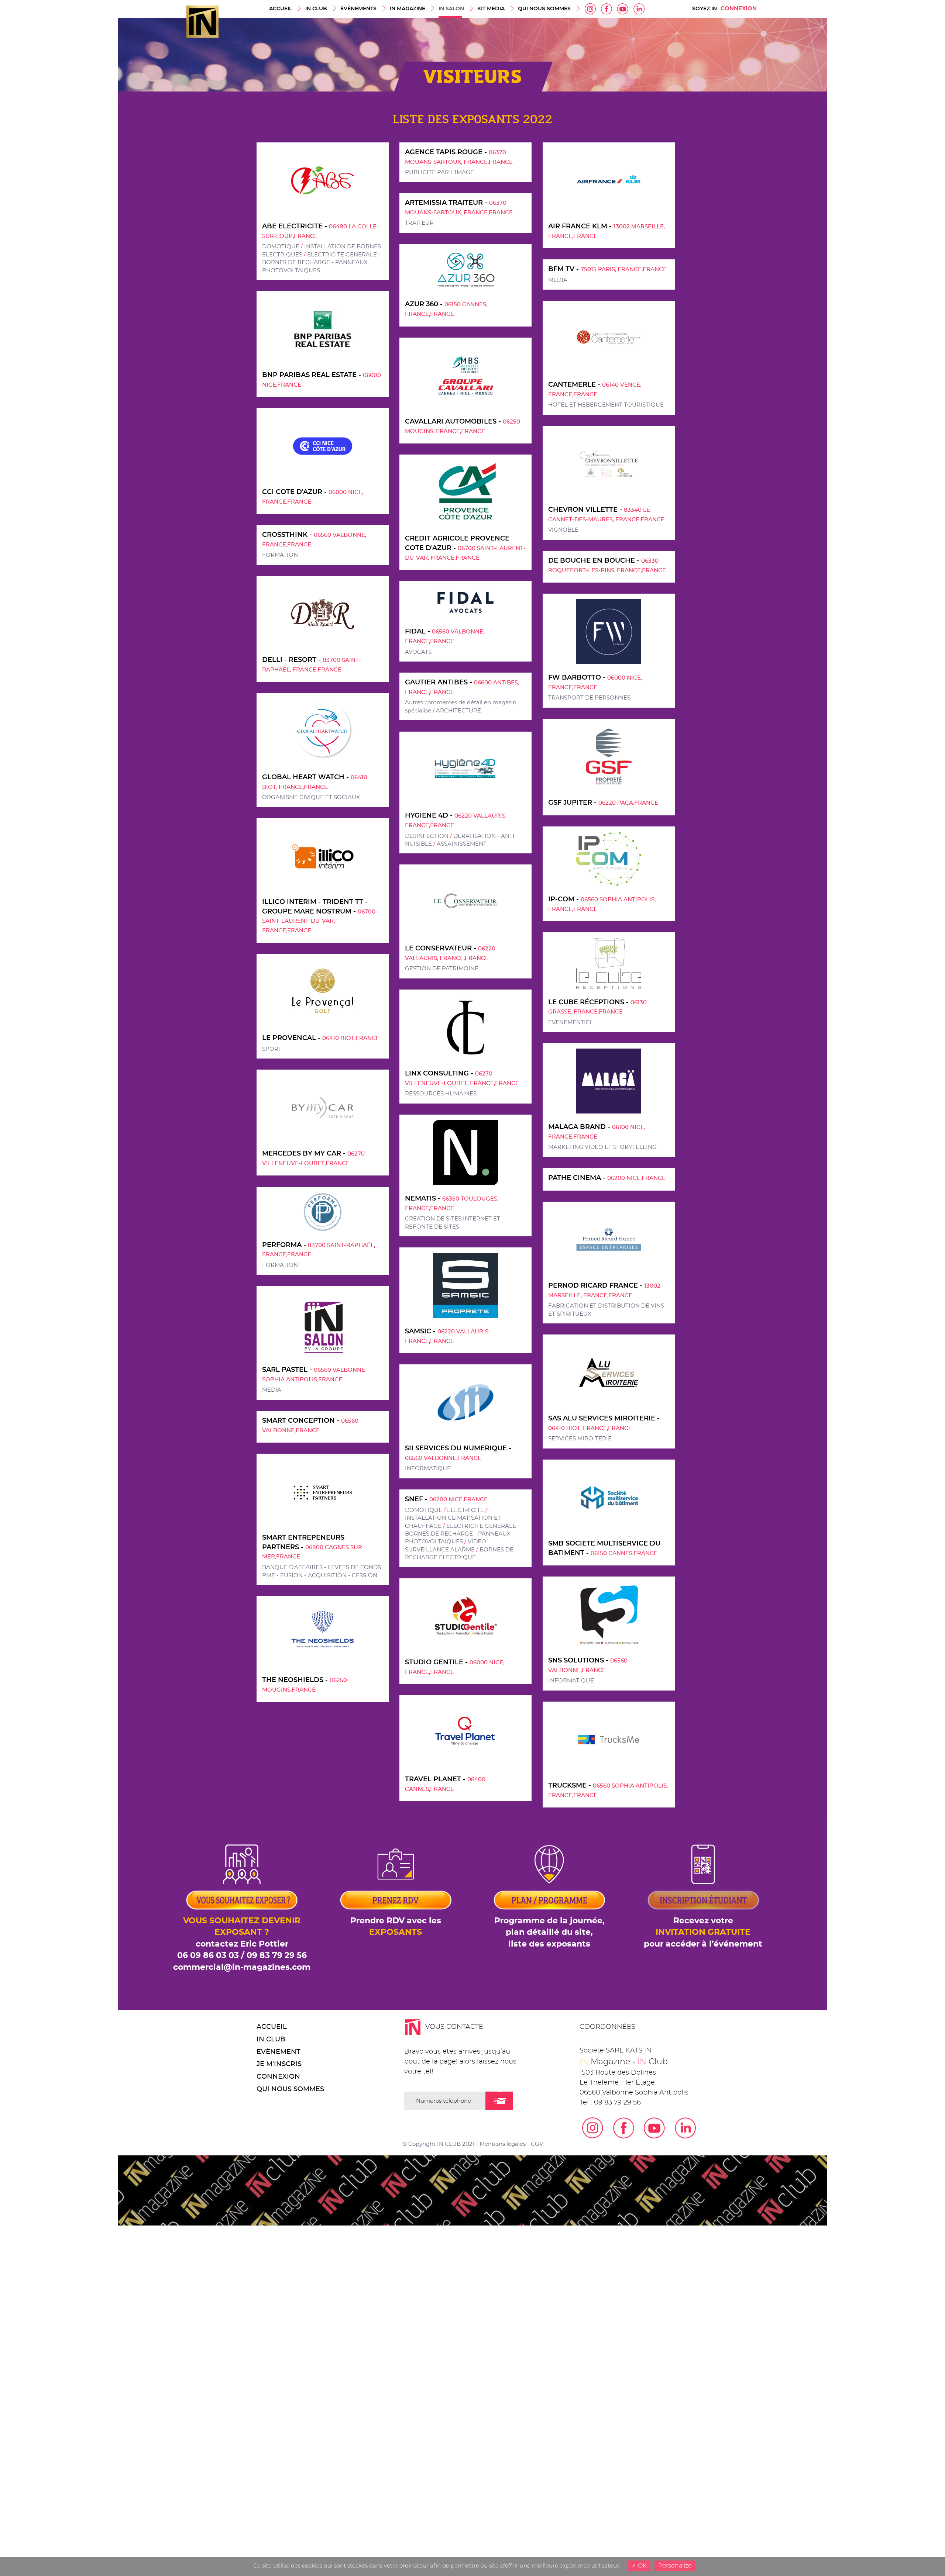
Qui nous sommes (544, 9)
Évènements (358, 9)
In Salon (451, 9)
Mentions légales (503, 2144)
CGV (537, 2144)
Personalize (675, 2566)
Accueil (281, 9)
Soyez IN (705, 9)
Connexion (739, 9)
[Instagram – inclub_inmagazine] (590, 8)
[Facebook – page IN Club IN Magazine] (606, 8)
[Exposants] (242, 1876)
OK (642, 2566)
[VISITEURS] (396, 1876)
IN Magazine (408, 9)
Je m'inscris (279, 2064)
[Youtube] (623, 8)
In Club (316, 9)
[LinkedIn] (639, 8)
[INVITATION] (703, 1876)
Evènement (279, 2052)
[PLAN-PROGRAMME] (549, 1876)
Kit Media (491, 9)
